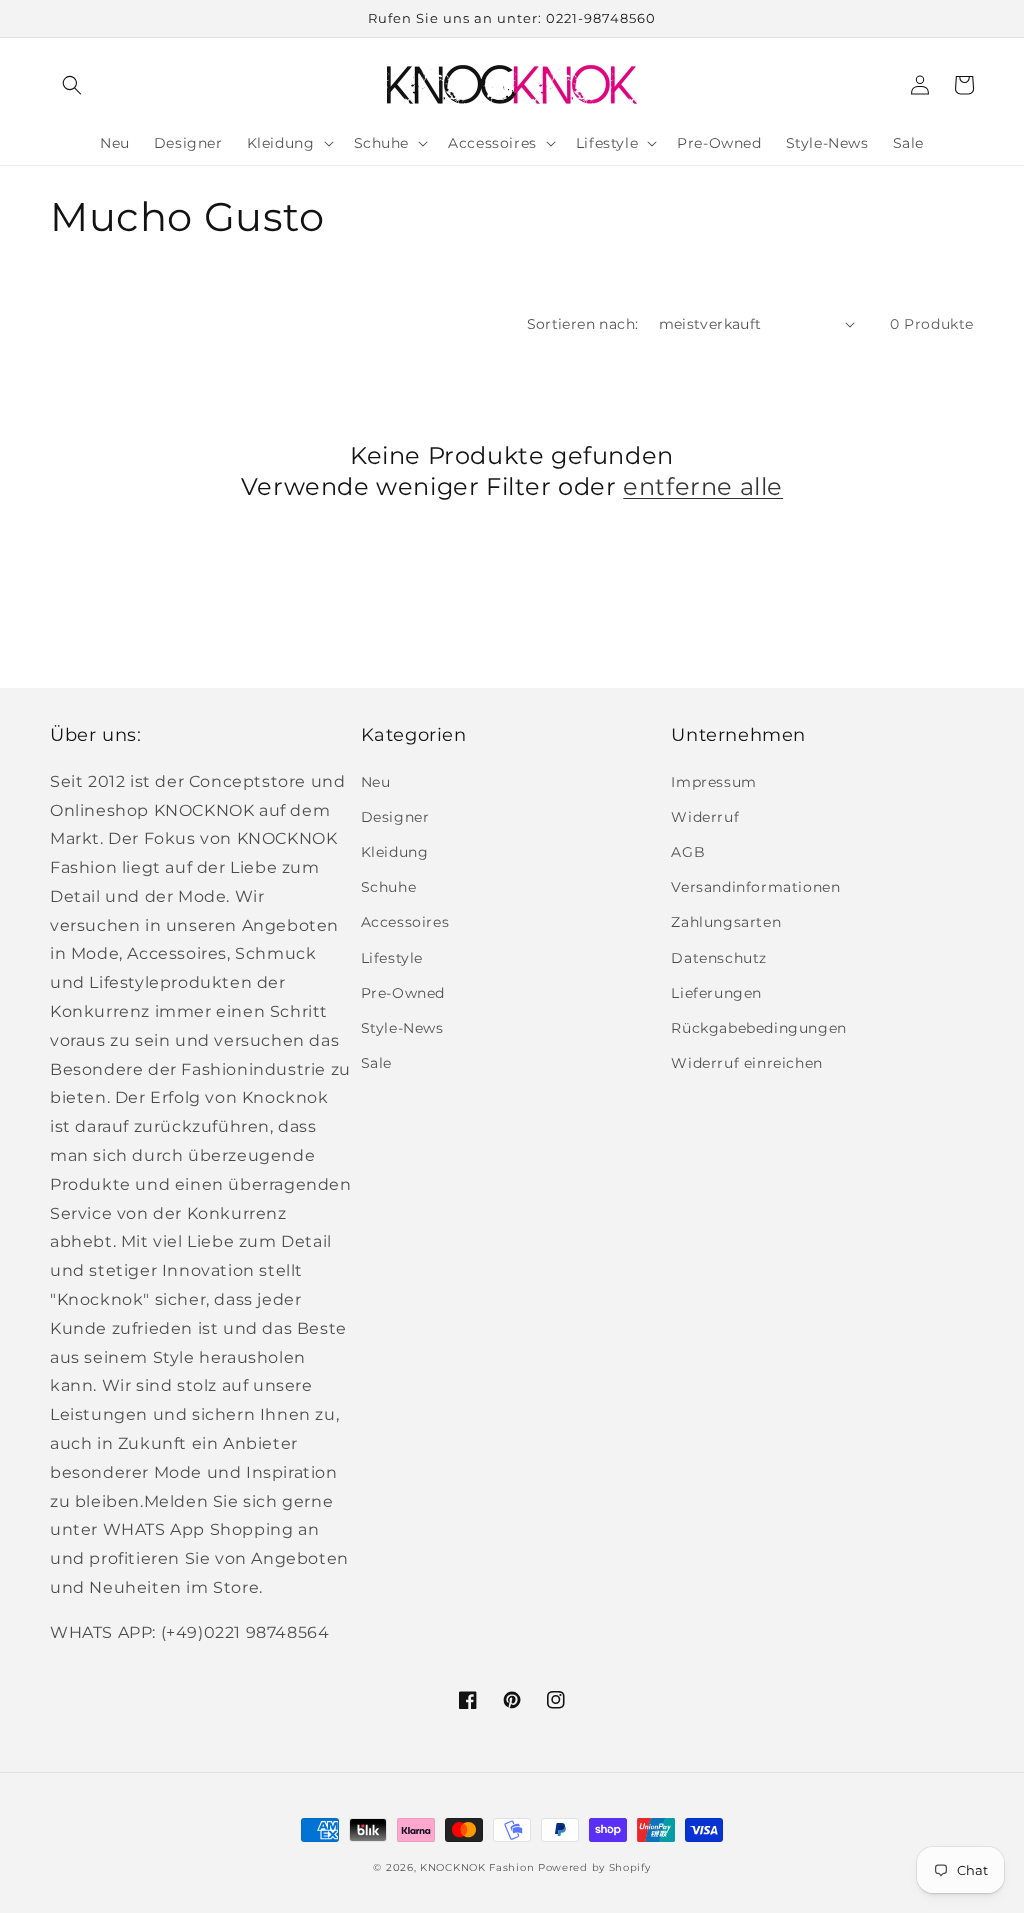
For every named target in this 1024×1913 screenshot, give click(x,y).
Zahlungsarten (726, 922)
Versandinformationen (755, 887)
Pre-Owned (403, 993)
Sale (376, 1063)
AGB (688, 852)
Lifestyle (392, 958)
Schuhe (389, 887)
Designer (395, 817)
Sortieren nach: (583, 324)
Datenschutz (719, 958)
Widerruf (705, 817)
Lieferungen (716, 993)
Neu (376, 782)
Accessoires (405, 922)
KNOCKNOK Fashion (477, 1867)
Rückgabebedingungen (758, 1028)
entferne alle (703, 486)
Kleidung (395, 852)
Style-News (402, 1028)
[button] (72, 85)
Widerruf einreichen (746, 1063)
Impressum (713, 782)
